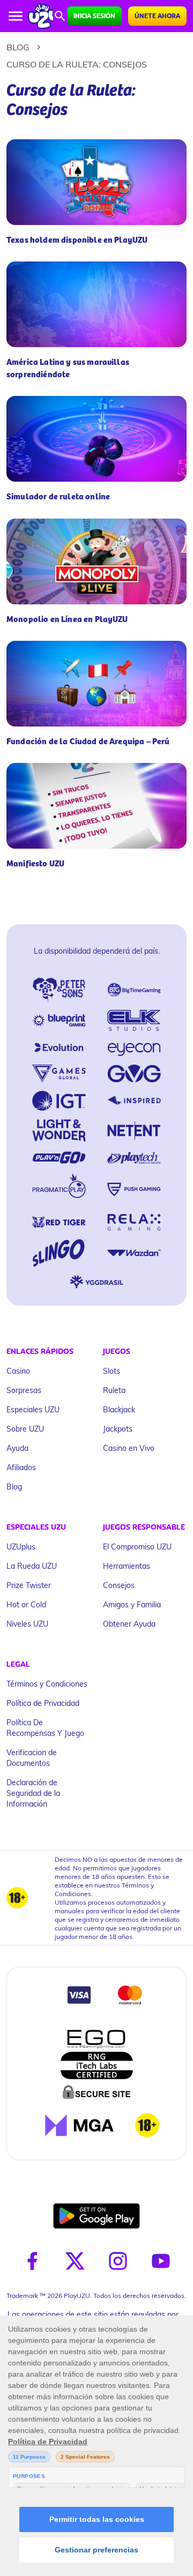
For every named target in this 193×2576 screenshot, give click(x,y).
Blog (18, 47)
